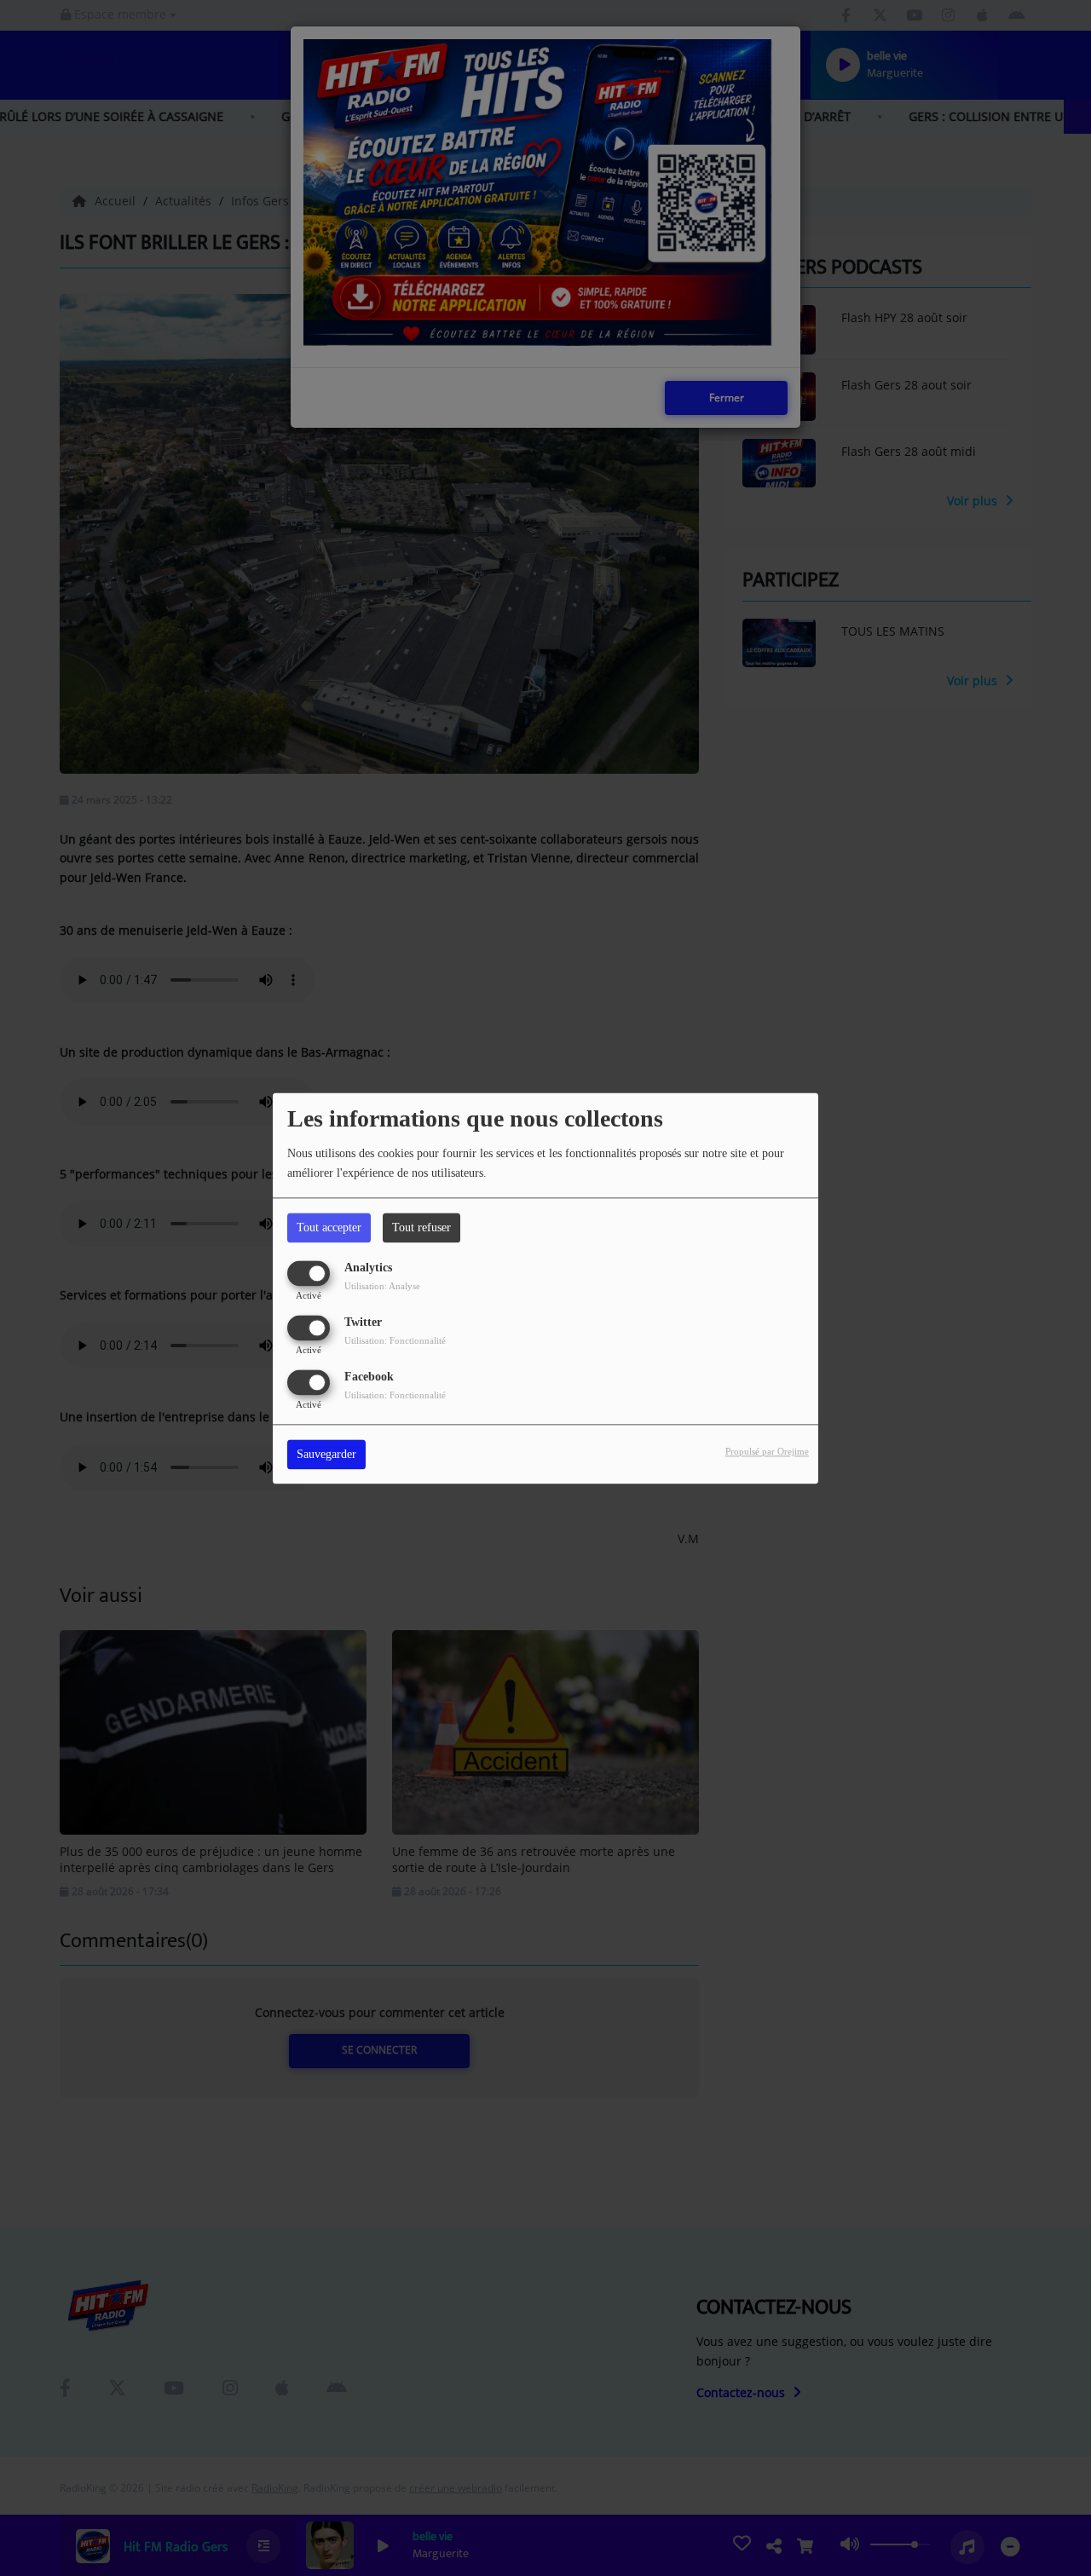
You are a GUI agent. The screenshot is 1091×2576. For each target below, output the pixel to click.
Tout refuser (421, 1227)
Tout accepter (329, 1227)
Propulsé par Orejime (767, 1451)
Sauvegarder (326, 1454)
